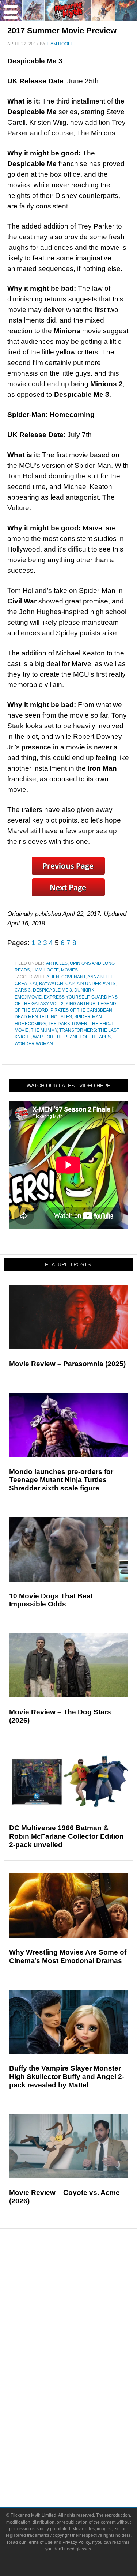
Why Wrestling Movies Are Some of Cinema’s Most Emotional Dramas (68, 1956)
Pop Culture (83, 2346)
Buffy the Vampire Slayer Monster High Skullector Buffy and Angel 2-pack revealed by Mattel (67, 2077)
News (83, 2272)
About (83, 2434)
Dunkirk (84, 990)
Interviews (83, 2321)
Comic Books (83, 2382)
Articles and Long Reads (83, 2308)
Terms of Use (40, 2542)
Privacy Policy (76, 2542)
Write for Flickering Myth (83, 2469)
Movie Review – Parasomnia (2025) (67, 1364)
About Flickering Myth (83, 2444)
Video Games (83, 2395)
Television (83, 2370)
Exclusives (83, 2333)
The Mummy (44, 1030)
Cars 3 (23, 990)
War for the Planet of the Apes (72, 1037)
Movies (69, 970)
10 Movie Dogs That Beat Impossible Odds (51, 1600)
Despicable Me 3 (52, 990)
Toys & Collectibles (83, 2408)
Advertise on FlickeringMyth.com (83, 2457)
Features (83, 2297)
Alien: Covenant (66, 977)
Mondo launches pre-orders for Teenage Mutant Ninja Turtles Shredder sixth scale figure (61, 1480)
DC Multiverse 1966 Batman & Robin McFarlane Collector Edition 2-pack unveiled (66, 1836)
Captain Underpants (90, 984)
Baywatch (51, 984)
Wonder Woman (34, 1044)
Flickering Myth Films (83, 2421)
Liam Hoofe (45, 970)
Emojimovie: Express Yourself (52, 997)
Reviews (83, 2284)
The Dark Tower (68, 1024)
